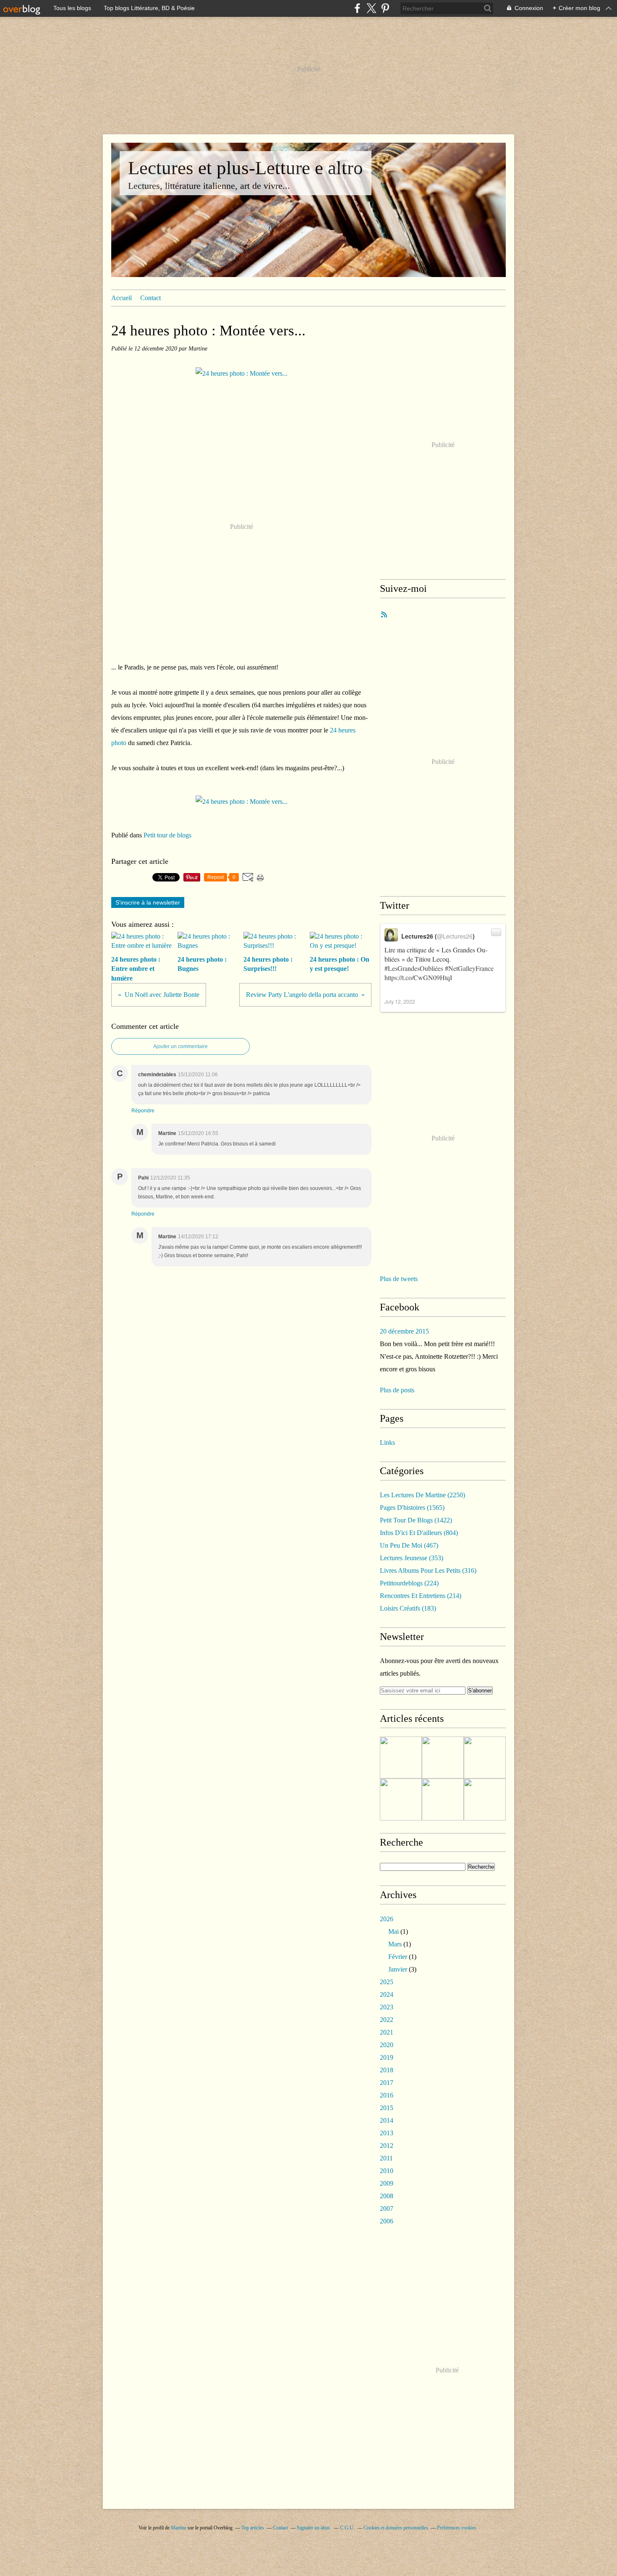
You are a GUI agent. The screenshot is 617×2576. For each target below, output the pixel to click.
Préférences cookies (457, 2528)
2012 (387, 2146)
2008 (387, 2196)
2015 (387, 2108)
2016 (387, 2095)
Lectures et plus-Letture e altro (246, 168)
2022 (387, 2020)
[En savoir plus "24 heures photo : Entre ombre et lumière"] (401, 1757)
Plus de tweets (399, 1279)
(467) (409, 1545)
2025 (387, 1982)
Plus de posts (397, 1390)
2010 (387, 2171)
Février (398, 1957)
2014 (387, 2120)
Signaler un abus (314, 2528)
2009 (387, 2183)
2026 (387, 1919)
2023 (387, 2007)
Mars (395, 1944)
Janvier (398, 1969)
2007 (387, 2209)
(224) (409, 1583)
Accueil (122, 298)
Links (387, 1442)
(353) (412, 1558)
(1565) (412, 1508)
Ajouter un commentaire (180, 1046)
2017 (387, 2083)
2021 (387, 2032)
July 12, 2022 (400, 1001)
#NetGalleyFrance (469, 968)
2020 (387, 2045)
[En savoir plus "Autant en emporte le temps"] (443, 1799)
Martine (179, 2528)
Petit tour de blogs (167, 835)
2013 (387, 2133)
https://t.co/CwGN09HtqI (418, 977)
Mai (393, 1931)
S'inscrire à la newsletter (148, 902)
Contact (150, 298)
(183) (408, 1608)
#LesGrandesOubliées (414, 968)
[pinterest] (385, 8)
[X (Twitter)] (371, 8)
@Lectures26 (455, 936)
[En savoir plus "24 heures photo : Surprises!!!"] (485, 1799)
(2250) (422, 1495)
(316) (428, 1570)
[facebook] (357, 8)
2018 (387, 2070)
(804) (419, 1533)
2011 (386, 2158)
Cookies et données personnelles (396, 2528)
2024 (387, 1994)
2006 (387, 2221)
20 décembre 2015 (404, 1331)
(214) (421, 1596)
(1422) (416, 1520)
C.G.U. (347, 2528)
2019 (387, 2057)
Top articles (253, 2528)
